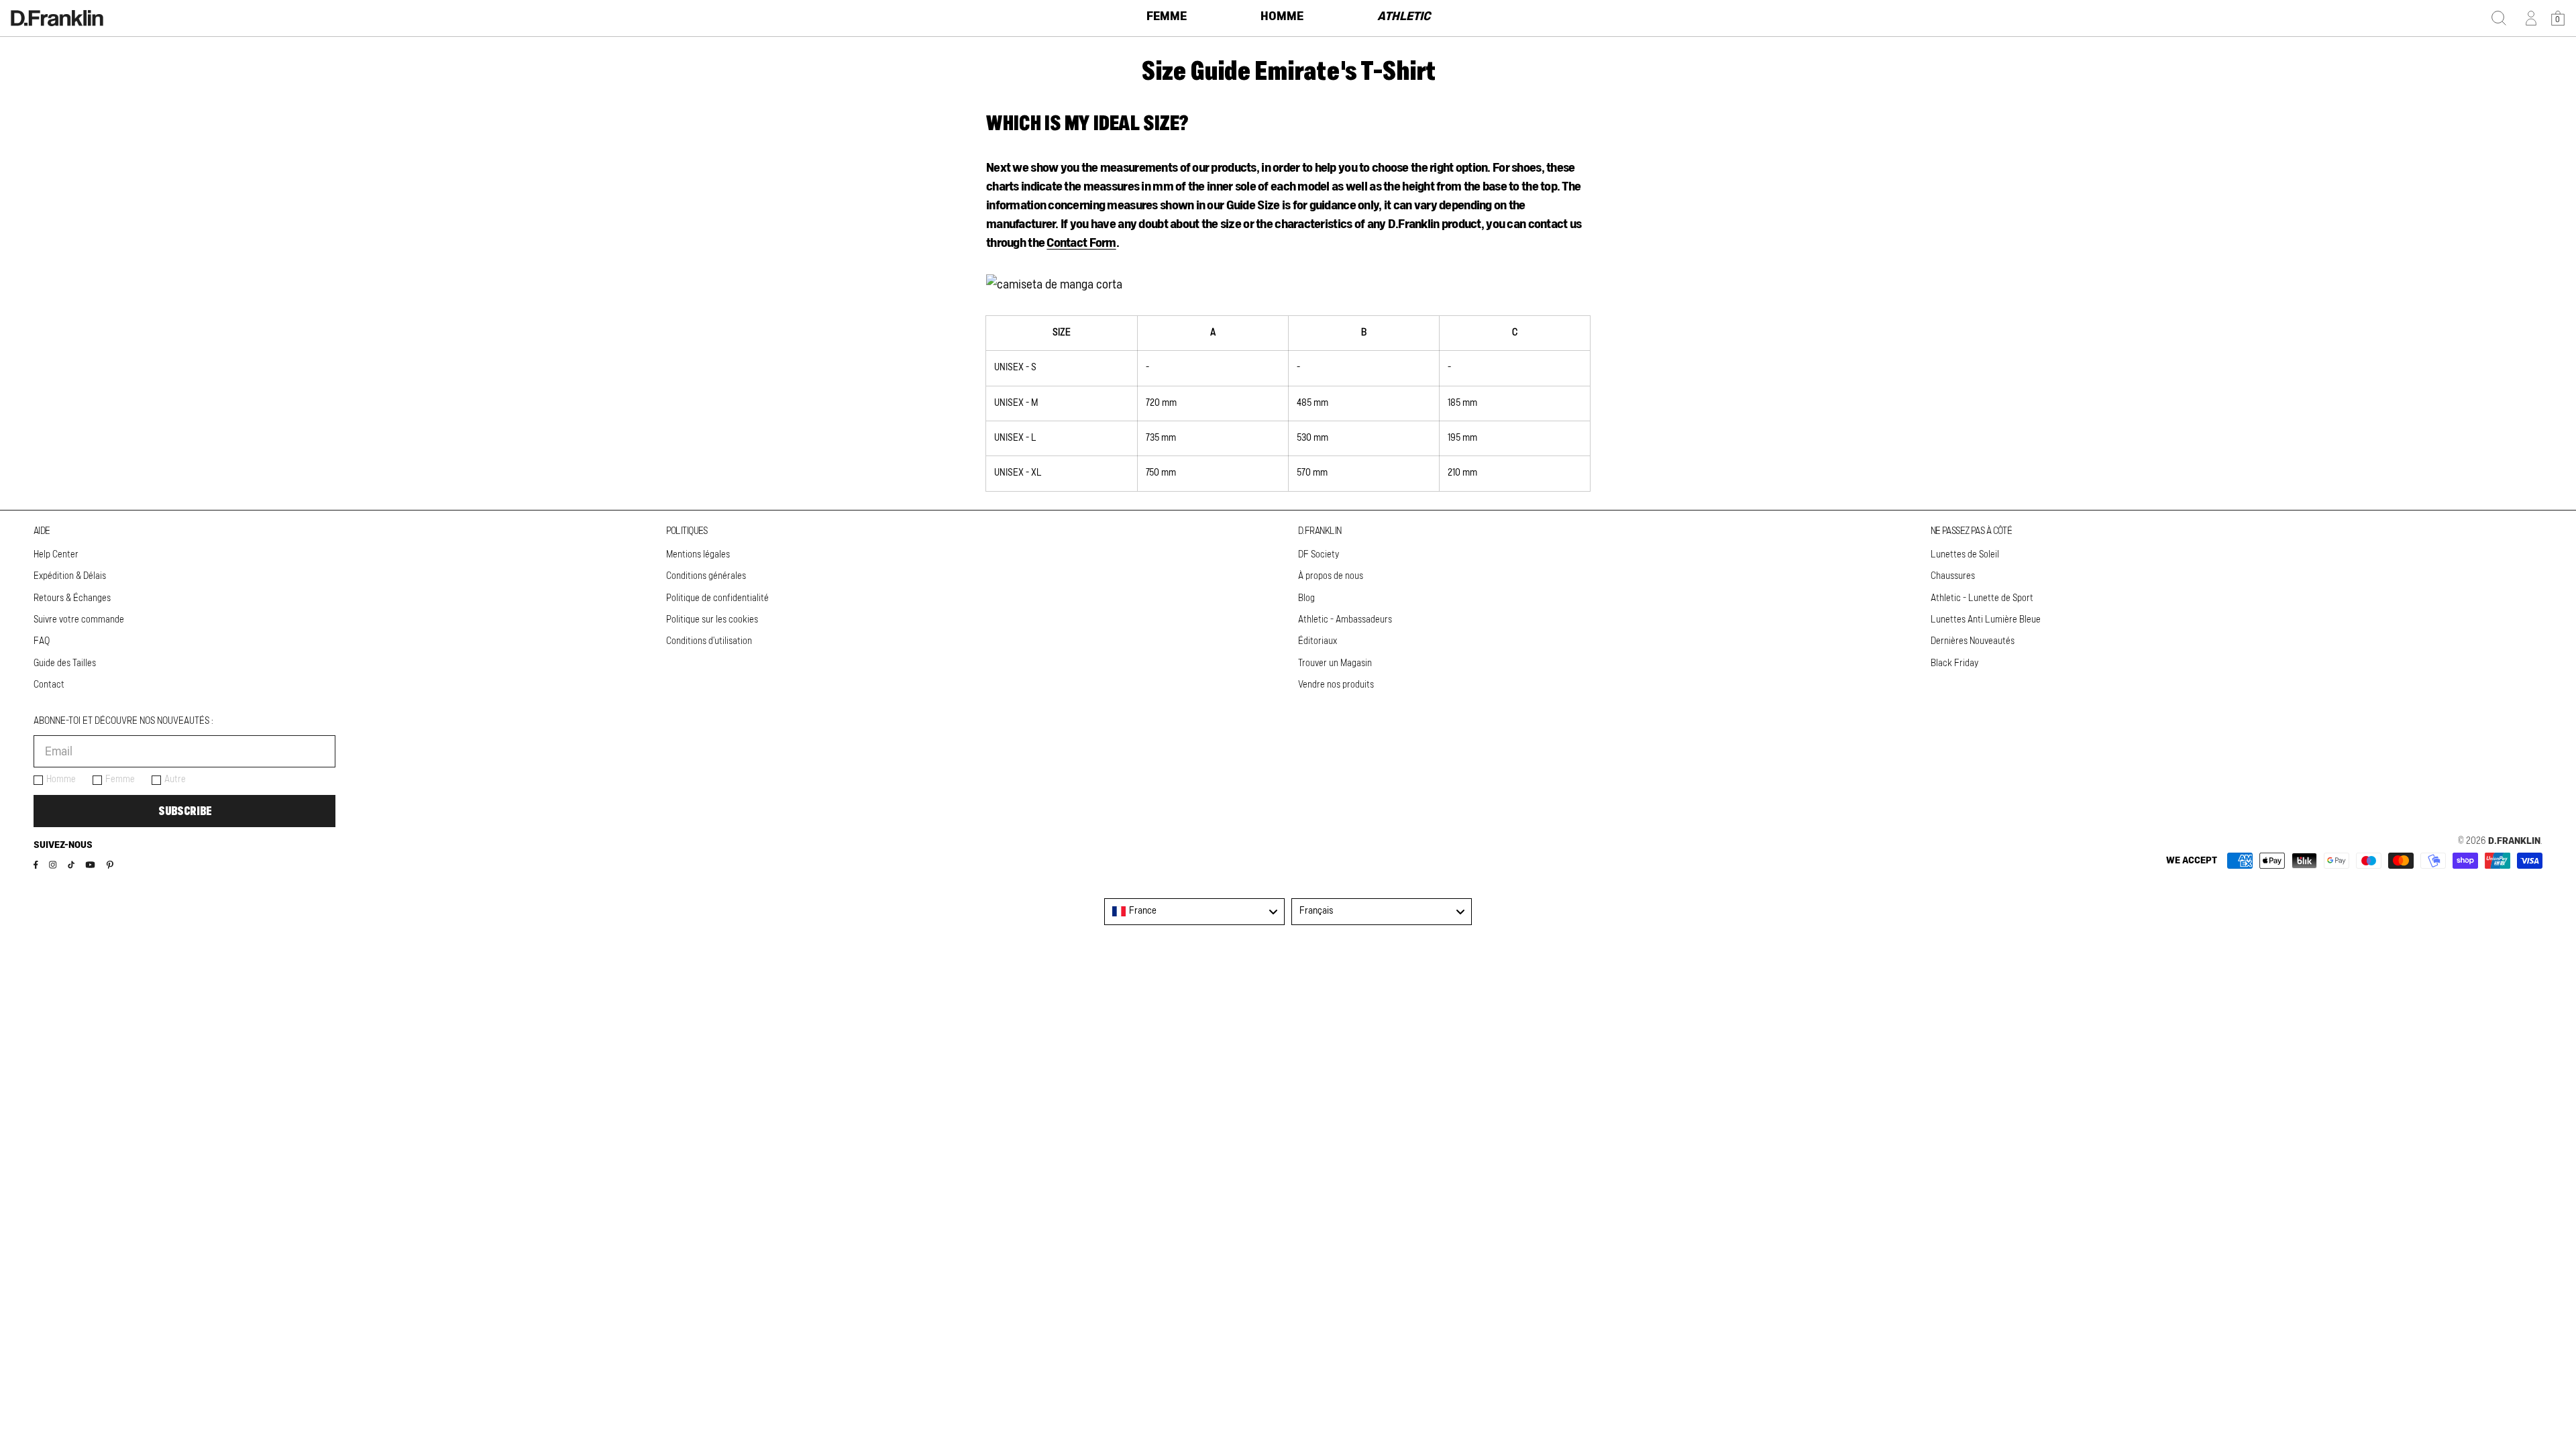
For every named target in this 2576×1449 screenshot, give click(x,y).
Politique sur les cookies (712, 620)
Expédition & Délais (70, 576)
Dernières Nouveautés (1973, 641)
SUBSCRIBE (185, 811)
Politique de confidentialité (717, 598)
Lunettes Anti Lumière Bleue (1986, 620)
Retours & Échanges (72, 598)
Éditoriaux (1318, 641)
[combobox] (1194, 912)
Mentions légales (698, 555)
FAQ (42, 641)
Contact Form (1081, 244)
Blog (1306, 598)
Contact (49, 685)
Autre (175, 780)
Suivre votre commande (79, 620)
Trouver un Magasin (1335, 663)
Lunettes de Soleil (1965, 555)
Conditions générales (706, 576)
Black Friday (1954, 663)
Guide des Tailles (65, 663)
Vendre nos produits (1336, 685)
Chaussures (1953, 576)
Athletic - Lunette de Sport (1982, 598)
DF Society (1319, 555)
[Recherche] (2499, 18)
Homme (61, 780)
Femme (120, 780)
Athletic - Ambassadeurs (1345, 620)
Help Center (56, 555)
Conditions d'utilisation (709, 641)
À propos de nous (1331, 576)
